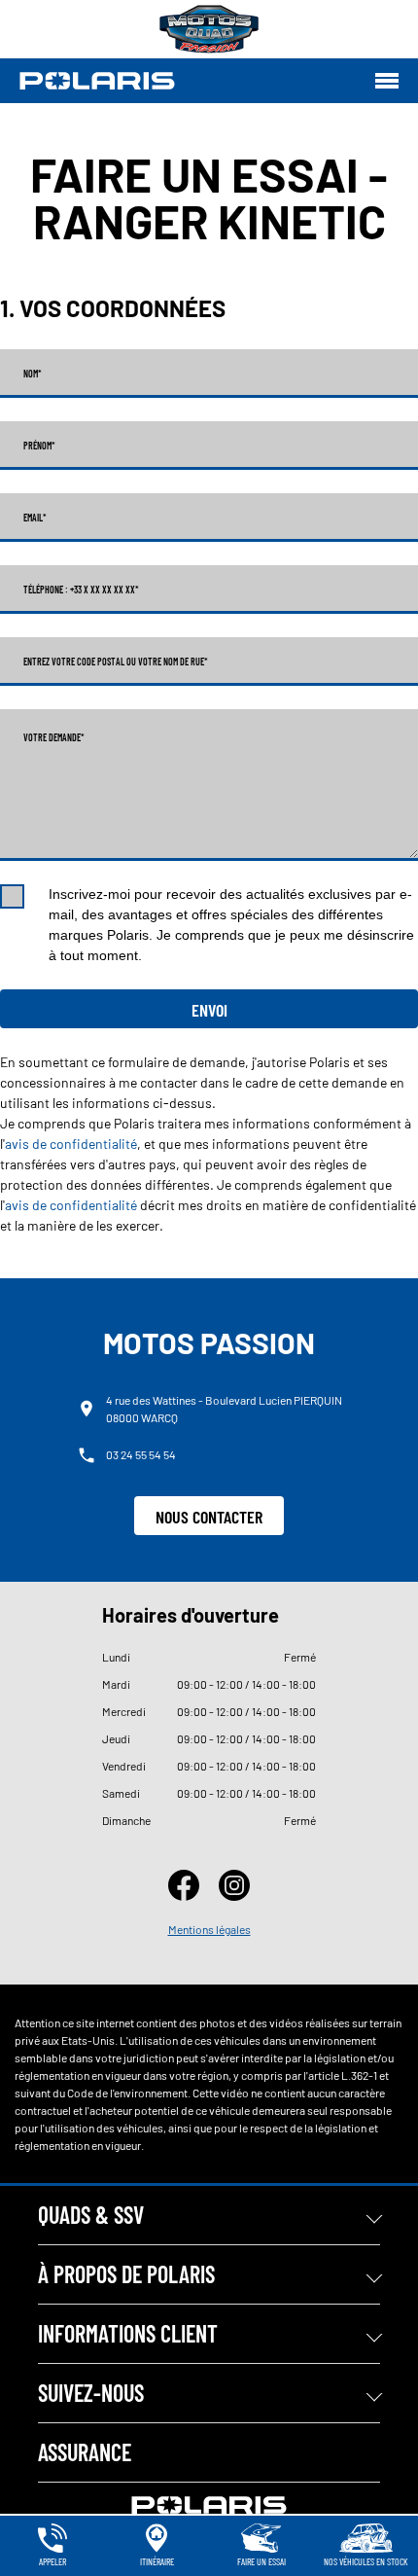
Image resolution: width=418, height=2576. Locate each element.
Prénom (39, 446)
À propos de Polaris (126, 2274)
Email (35, 518)
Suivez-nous (91, 2393)
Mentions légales (209, 1929)
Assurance (85, 2452)
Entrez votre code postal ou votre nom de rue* (116, 662)
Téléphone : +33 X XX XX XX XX (81, 590)
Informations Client (128, 2333)
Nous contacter (209, 1517)
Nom (33, 374)
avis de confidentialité (71, 1144)
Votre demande (54, 737)
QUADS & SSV (91, 2215)
